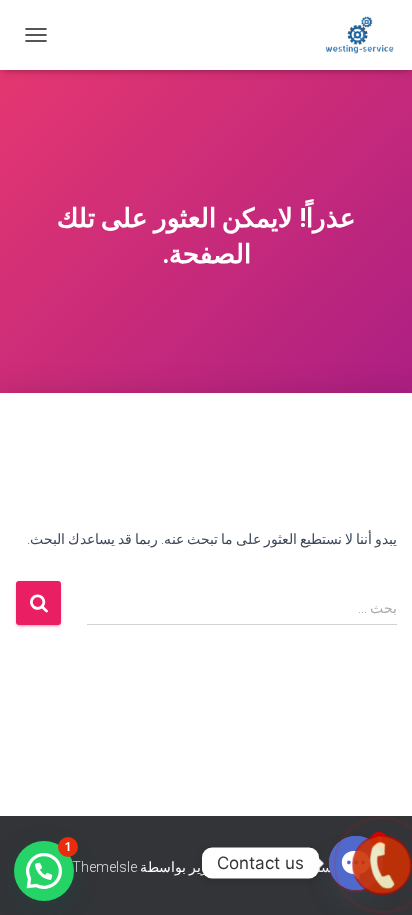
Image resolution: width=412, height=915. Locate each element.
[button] (44, 871)
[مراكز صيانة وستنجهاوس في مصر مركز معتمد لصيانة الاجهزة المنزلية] (352, 35)
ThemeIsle (104, 867)
